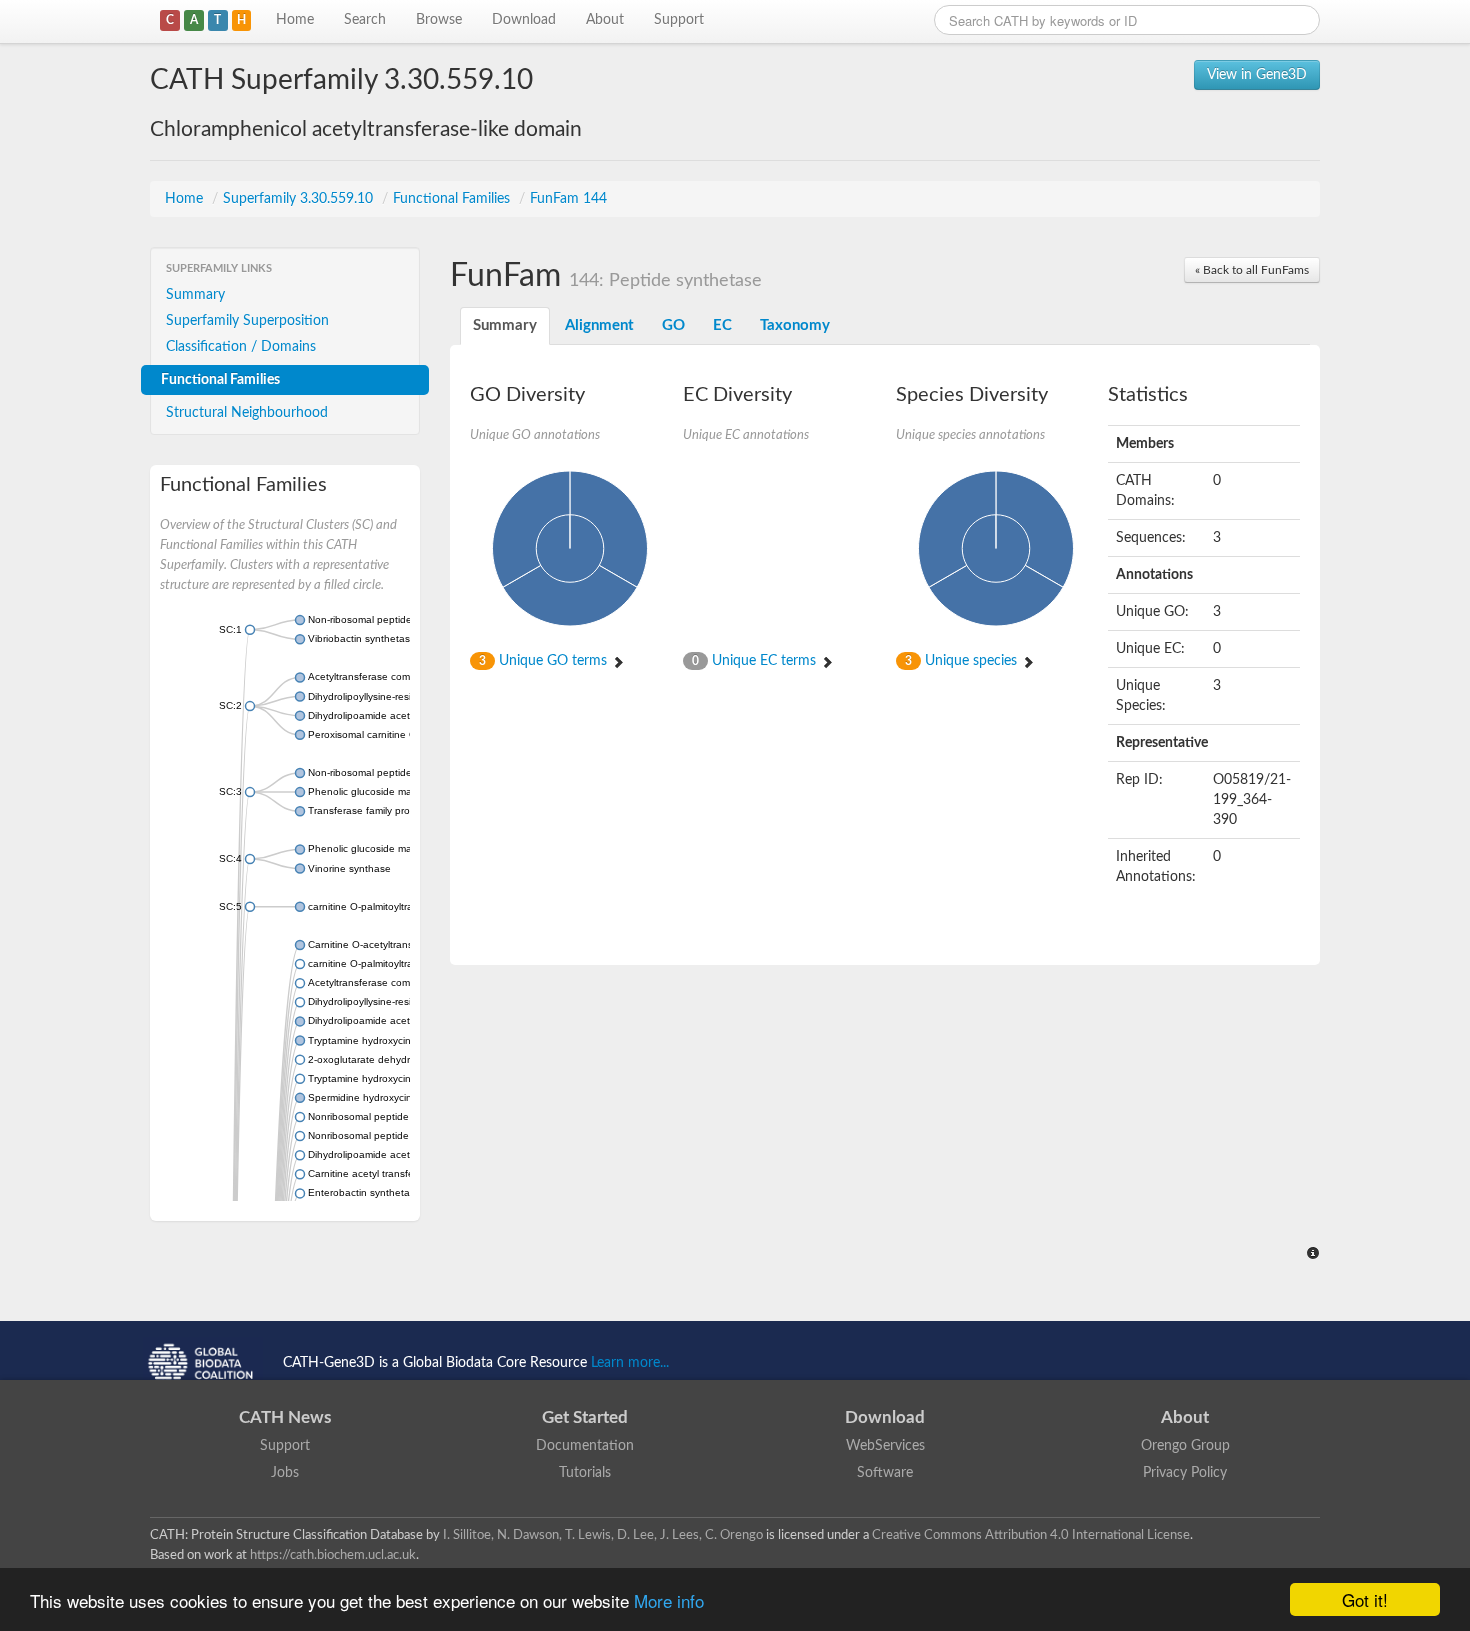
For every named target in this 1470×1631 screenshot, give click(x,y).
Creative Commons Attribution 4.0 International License (1031, 1535)
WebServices (885, 1446)
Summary (195, 295)
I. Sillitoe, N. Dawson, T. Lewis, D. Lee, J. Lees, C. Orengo (603, 1535)
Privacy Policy (1185, 1473)
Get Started (585, 1417)
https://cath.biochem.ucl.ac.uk (333, 1555)
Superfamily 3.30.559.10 (300, 199)
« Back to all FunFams (1252, 270)
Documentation (585, 1446)
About (605, 20)
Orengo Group (1185, 1446)
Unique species (963, 661)
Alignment (599, 325)
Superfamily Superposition (247, 321)
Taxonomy (795, 325)
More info (669, 1600)
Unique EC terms (756, 661)
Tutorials (585, 1473)
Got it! (1365, 1599)
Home (295, 20)
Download (524, 20)
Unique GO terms (545, 661)
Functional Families (453, 199)
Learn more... (630, 1363)
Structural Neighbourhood (247, 413)
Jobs (285, 1473)
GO (673, 325)
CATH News (285, 1417)
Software (885, 1473)
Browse (439, 20)
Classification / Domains (241, 347)
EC (722, 325)
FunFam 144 (568, 199)
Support (679, 20)
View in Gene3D (1257, 75)
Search (365, 20)
